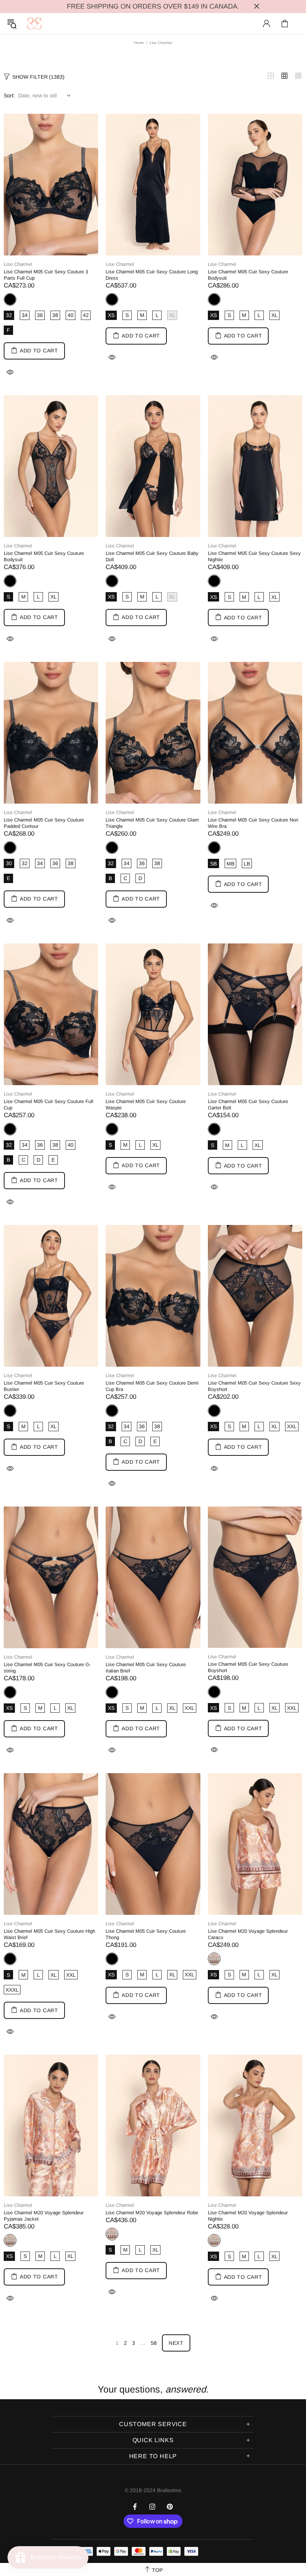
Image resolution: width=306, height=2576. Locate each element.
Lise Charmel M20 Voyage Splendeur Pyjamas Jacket (44, 2216)
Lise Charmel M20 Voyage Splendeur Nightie (248, 2216)
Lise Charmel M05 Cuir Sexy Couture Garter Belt (248, 1105)
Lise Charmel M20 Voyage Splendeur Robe (152, 2213)
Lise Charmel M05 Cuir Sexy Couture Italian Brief (146, 1668)
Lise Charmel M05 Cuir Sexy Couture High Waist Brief (49, 1934)
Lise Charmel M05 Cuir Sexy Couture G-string (47, 1668)
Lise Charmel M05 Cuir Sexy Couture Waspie (146, 1105)
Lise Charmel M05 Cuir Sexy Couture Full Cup (49, 1105)
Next (176, 2343)
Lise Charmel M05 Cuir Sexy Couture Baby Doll (152, 556)
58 (154, 2343)
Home (139, 43)
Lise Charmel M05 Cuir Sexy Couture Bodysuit (248, 275)
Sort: (9, 95)
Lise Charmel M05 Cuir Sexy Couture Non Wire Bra (253, 823)
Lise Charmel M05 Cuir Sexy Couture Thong (146, 1934)
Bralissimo (34, 23)
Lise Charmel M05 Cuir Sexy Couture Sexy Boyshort (254, 1386)
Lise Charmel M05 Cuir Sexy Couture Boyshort (248, 1667)
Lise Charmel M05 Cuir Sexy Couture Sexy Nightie (254, 556)
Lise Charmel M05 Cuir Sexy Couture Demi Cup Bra (152, 1386)
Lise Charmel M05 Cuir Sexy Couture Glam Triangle (152, 823)
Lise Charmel (18, 264)
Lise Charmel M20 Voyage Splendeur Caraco (248, 1934)
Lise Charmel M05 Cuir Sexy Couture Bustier (44, 1386)
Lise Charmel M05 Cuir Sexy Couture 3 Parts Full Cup (46, 275)
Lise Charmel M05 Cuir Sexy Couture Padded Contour (44, 823)
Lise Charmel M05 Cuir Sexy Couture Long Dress (152, 275)
